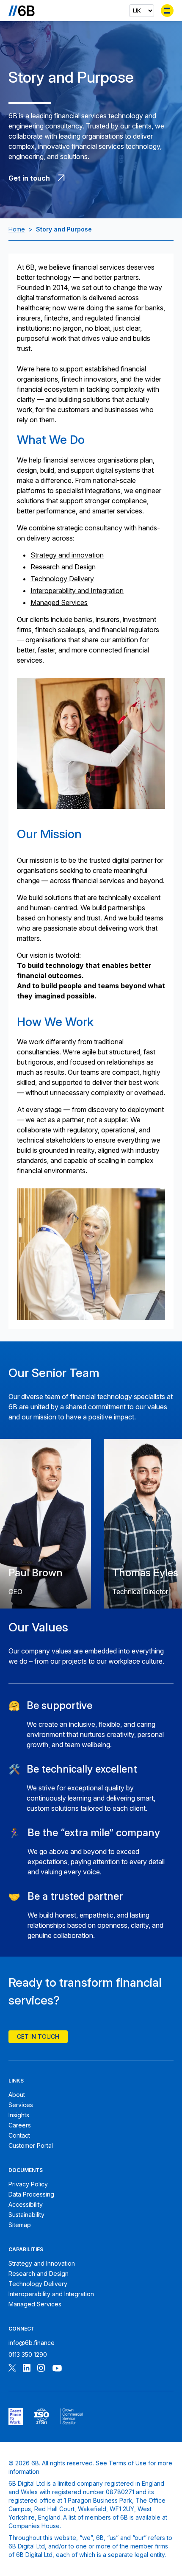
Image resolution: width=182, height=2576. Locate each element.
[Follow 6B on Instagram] (41, 2369)
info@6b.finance (32, 2343)
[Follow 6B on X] (12, 2369)
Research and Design (63, 567)
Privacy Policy (28, 2184)
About (17, 2095)
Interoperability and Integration (77, 591)
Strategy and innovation (67, 555)
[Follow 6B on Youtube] (57, 2369)
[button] (91, 1725)
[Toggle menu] (167, 11)
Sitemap (20, 2225)
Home (17, 229)
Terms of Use (128, 2463)
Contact (19, 2135)
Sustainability (26, 2215)
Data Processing (31, 2194)
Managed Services (59, 602)
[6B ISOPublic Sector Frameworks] (72, 2417)
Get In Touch (38, 2037)
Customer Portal (31, 2145)
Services (21, 2105)
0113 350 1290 (28, 2354)
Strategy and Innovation (42, 2263)
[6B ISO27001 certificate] (42, 2417)
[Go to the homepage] (22, 11)
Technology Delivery (62, 579)
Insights (19, 2115)
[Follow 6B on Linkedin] (27, 2369)
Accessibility (26, 2204)
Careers (20, 2125)
